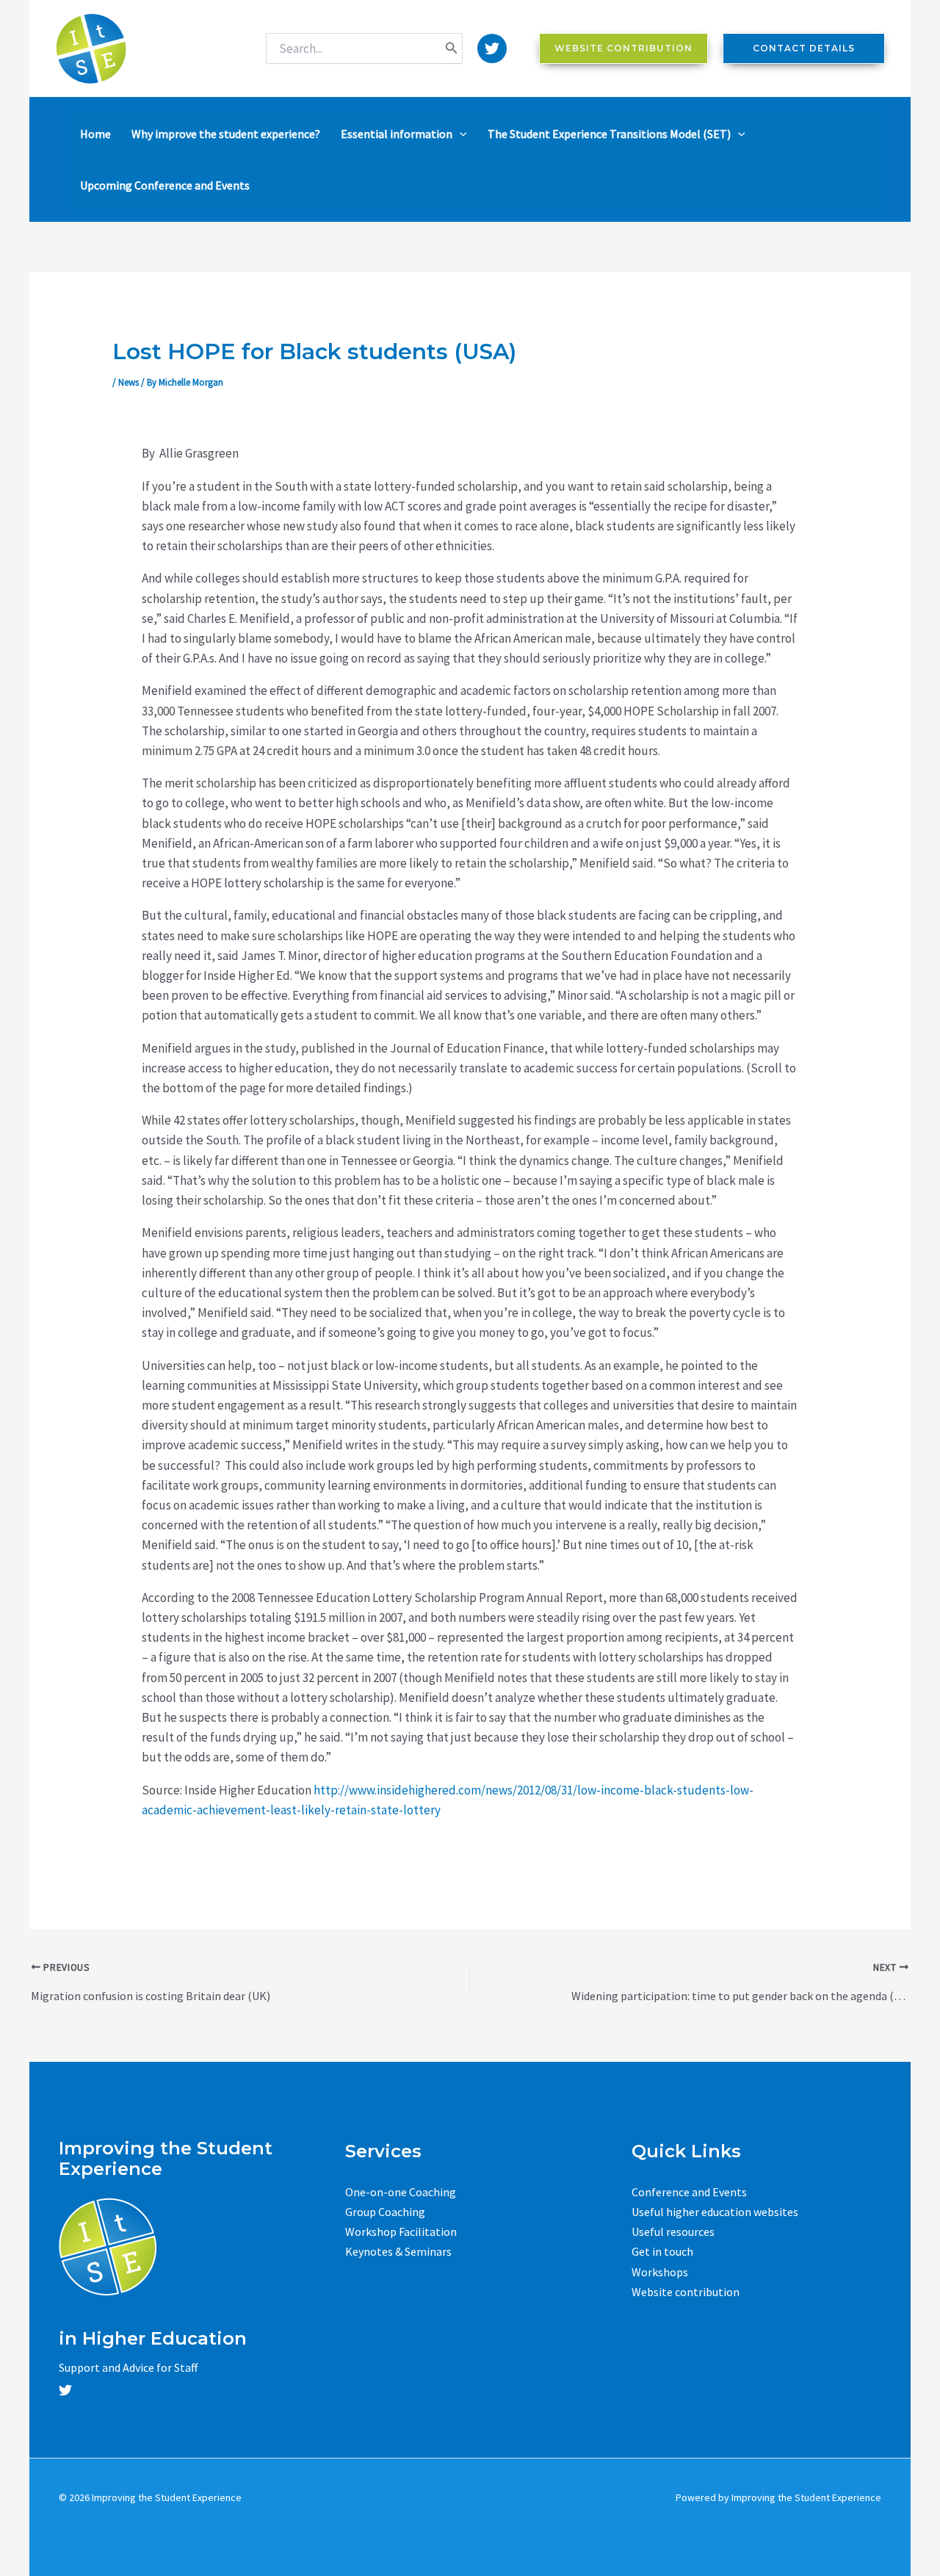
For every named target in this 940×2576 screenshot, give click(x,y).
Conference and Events (689, 2192)
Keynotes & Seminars (398, 2251)
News (129, 382)
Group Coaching (385, 2212)
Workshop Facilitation (401, 2232)
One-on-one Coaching (401, 2192)
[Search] (452, 48)
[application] (460, 134)
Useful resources (673, 2232)
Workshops (660, 2272)
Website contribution (686, 2292)
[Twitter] (492, 48)
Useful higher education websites (715, 2212)
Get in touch (662, 2251)
